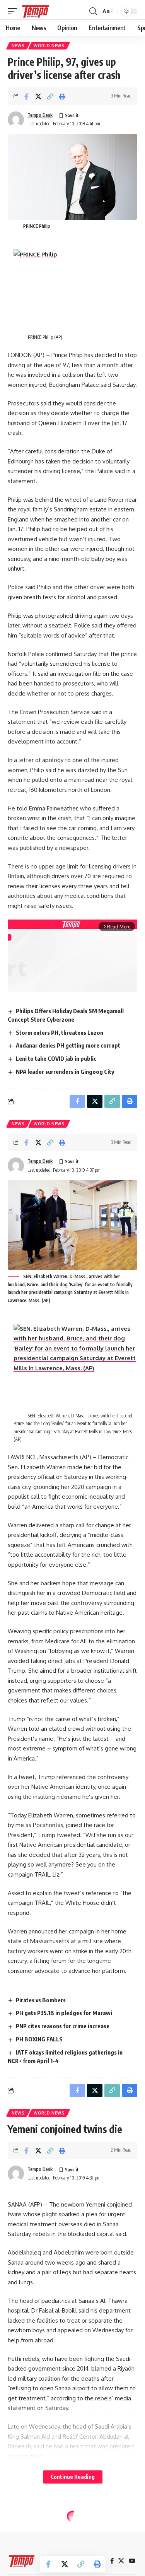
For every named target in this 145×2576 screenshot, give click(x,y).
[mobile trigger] (14, 11)
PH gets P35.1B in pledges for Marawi (64, 2013)
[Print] (62, 96)
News (18, 46)
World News (49, 46)
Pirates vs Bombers (41, 2000)
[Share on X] (38, 96)
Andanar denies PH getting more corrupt (68, 1045)
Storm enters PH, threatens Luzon (60, 1032)
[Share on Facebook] (26, 96)
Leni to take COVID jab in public (56, 1058)
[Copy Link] (50, 96)
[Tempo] (36, 11)
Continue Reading (73, 2477)
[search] (93, 11)
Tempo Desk (40, 115)
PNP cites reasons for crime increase (63, 2026)
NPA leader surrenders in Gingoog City (65, 1072)
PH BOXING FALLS (39, 2039)
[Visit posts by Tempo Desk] (16, 120)
